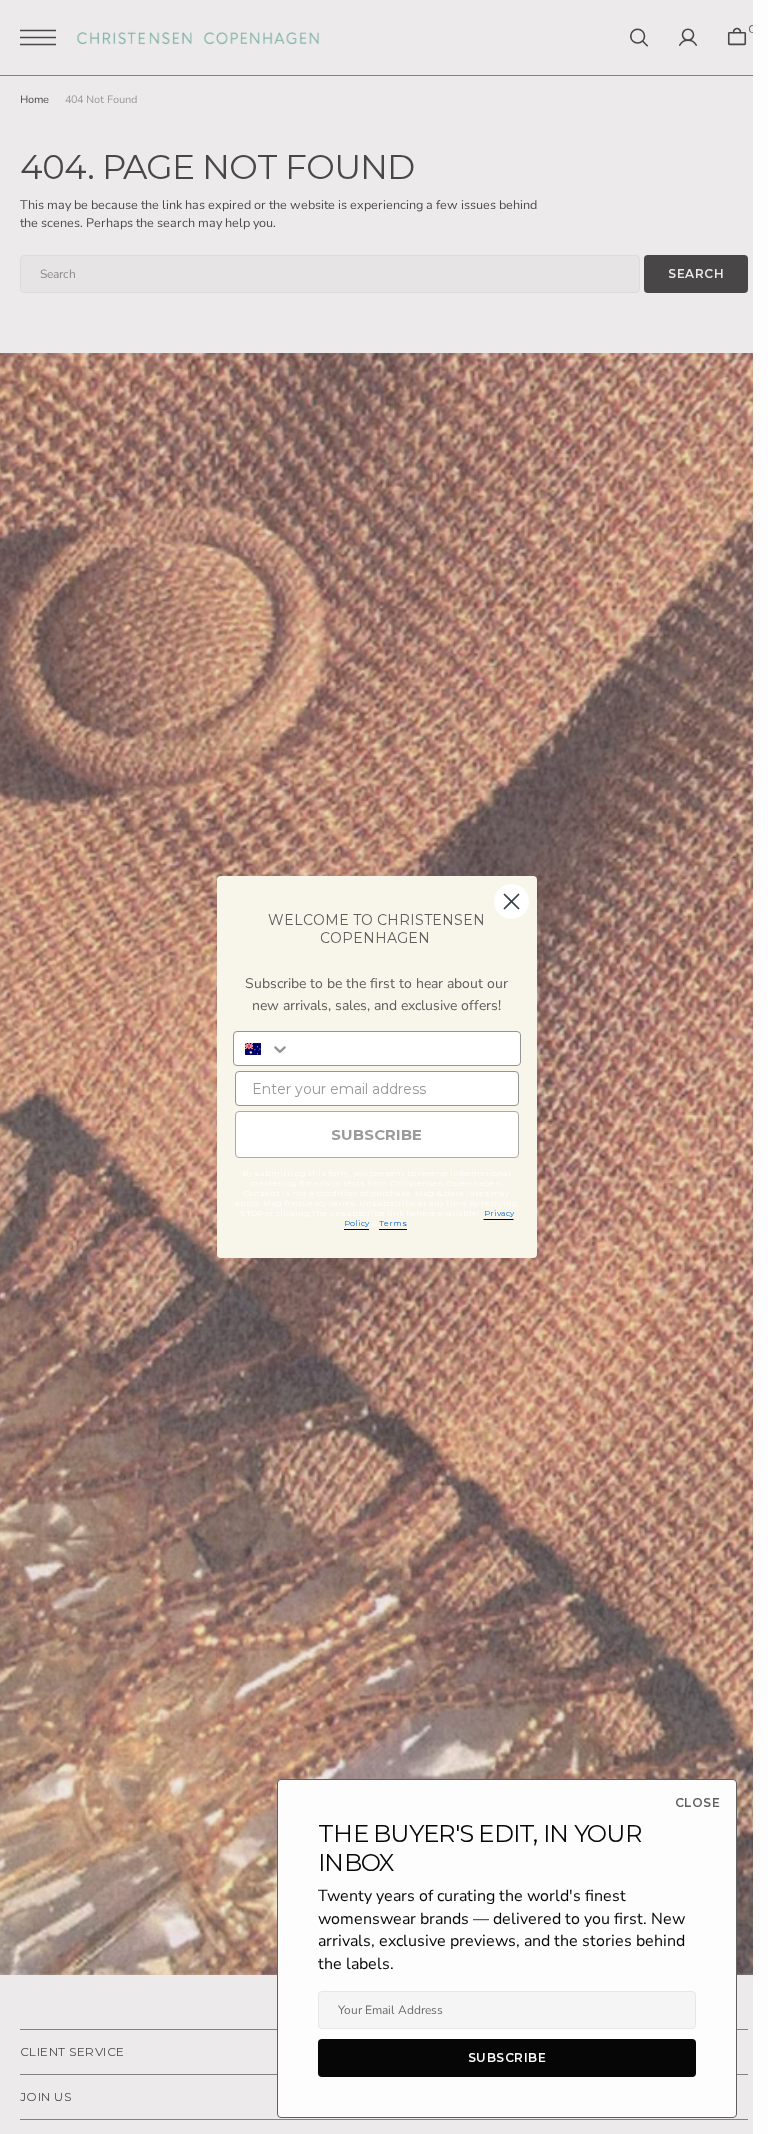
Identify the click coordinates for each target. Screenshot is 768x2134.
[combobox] (262, 1048)
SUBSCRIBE (376, 1134)
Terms (393, 1223)
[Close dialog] (511, 901)
